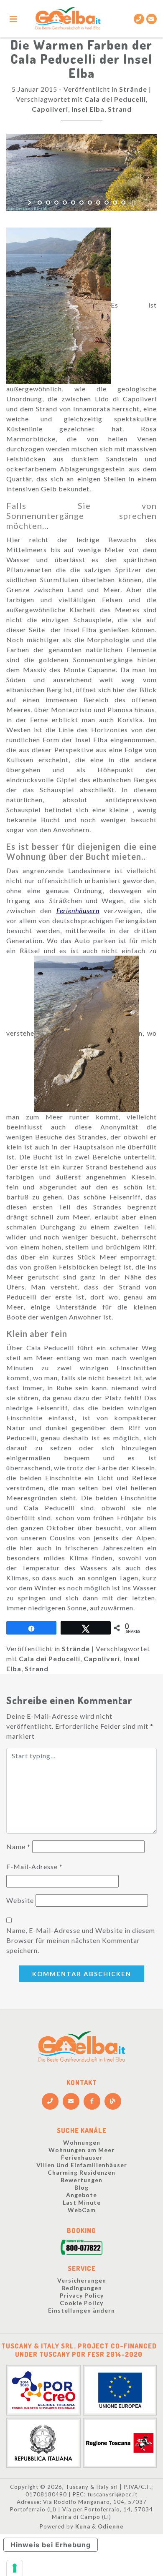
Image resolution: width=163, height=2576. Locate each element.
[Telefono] (139, 19)
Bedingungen (82, 2288)
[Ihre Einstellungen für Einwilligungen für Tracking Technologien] (15, 2568)
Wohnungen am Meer (81, 2150)
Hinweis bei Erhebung (51, 2545)
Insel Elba (88, 109)
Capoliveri (50, 109)
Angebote (81, 2195)
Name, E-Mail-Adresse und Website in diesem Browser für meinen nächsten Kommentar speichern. (81, 1940)
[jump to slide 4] (65, 203)
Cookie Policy (81, 2303)
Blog (81, 2187)
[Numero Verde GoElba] (81, 2249)
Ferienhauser (82, 2157)
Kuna (83, 2526)
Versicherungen (82, 2280)
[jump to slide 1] (40, 203)
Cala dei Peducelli (115, 99)
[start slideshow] (30, 203)
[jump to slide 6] (81, 203)
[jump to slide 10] (115, 203)
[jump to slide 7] (90, 203)
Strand (120, 109)
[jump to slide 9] (107, 203)
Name (18, 1846)
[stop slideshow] (133, 203)
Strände (133, 89)
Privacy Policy (82, 2295)
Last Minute (82, 2202)
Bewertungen (81, 2180)
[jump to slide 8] (98, 203)
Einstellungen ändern (81, 2310)
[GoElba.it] (82, 2047)
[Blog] (113, 2101)
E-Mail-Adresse (34, 1866)
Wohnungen (82, 2142)
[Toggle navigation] (14, 19)
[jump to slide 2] (48, 203)
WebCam (82, 2210)
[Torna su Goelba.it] (68, 19)
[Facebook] (92, 2101)
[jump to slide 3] (56, 203)
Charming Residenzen (81, 2172)
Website (20, 1900)
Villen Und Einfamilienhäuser (82, 2165)
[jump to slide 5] (73, 203)
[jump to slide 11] (123, 203)
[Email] (152, 19)
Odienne (111, 2526)
